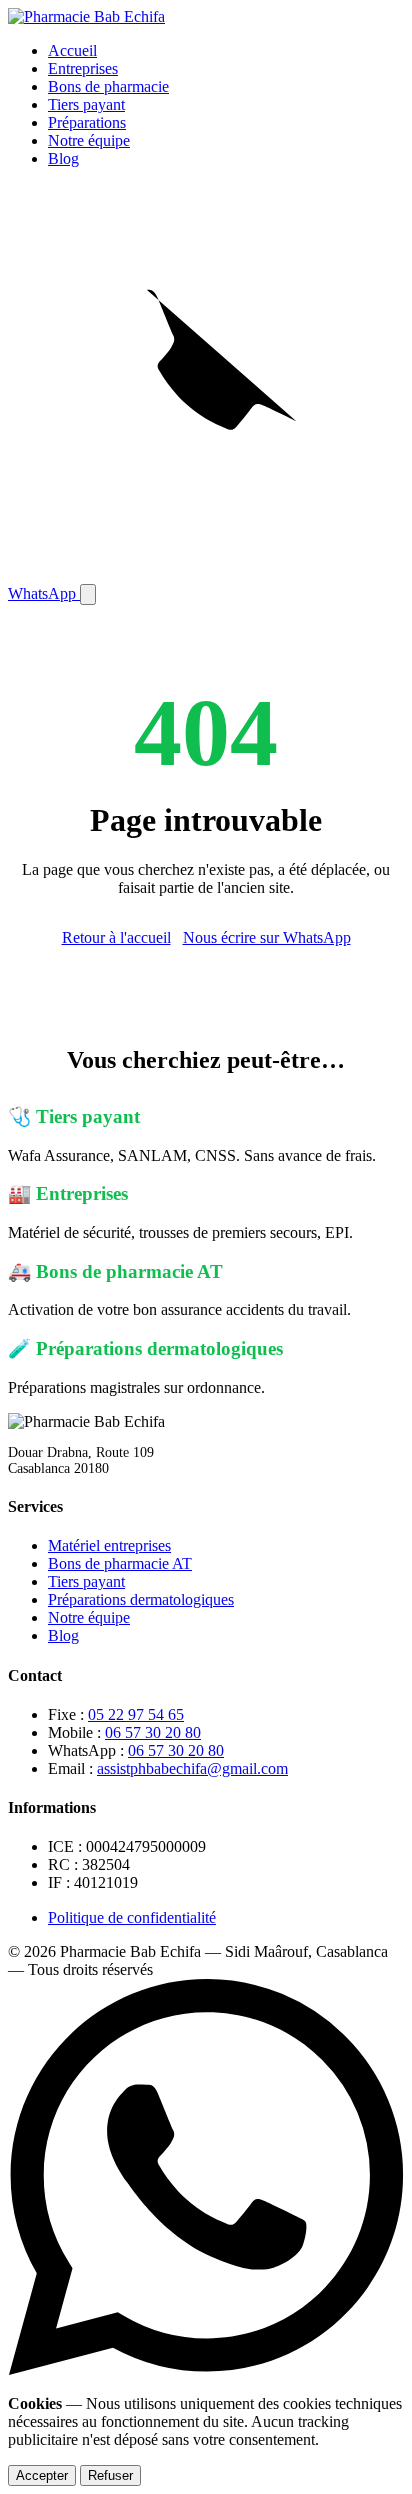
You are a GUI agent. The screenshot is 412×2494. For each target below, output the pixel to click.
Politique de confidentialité (132, 1917)
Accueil (72, 50)
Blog (63, 158)
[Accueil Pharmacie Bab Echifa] (86, 16)
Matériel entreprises (109, 1545)
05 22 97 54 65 (136, 1714)
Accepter (42, 2475)
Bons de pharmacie (108, 86)
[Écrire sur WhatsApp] (206, 2369)
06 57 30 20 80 (153, 1732)
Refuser (110, 2475)
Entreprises (83, 68)
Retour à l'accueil (116, 937)
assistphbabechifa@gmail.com (192, 1768)
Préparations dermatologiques (141, 1599)
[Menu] (88, 594)
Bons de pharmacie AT (120, 1563)
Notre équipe (89, 140)
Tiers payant (86, 104)
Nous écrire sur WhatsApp (267, 937)
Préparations (87, 122)
